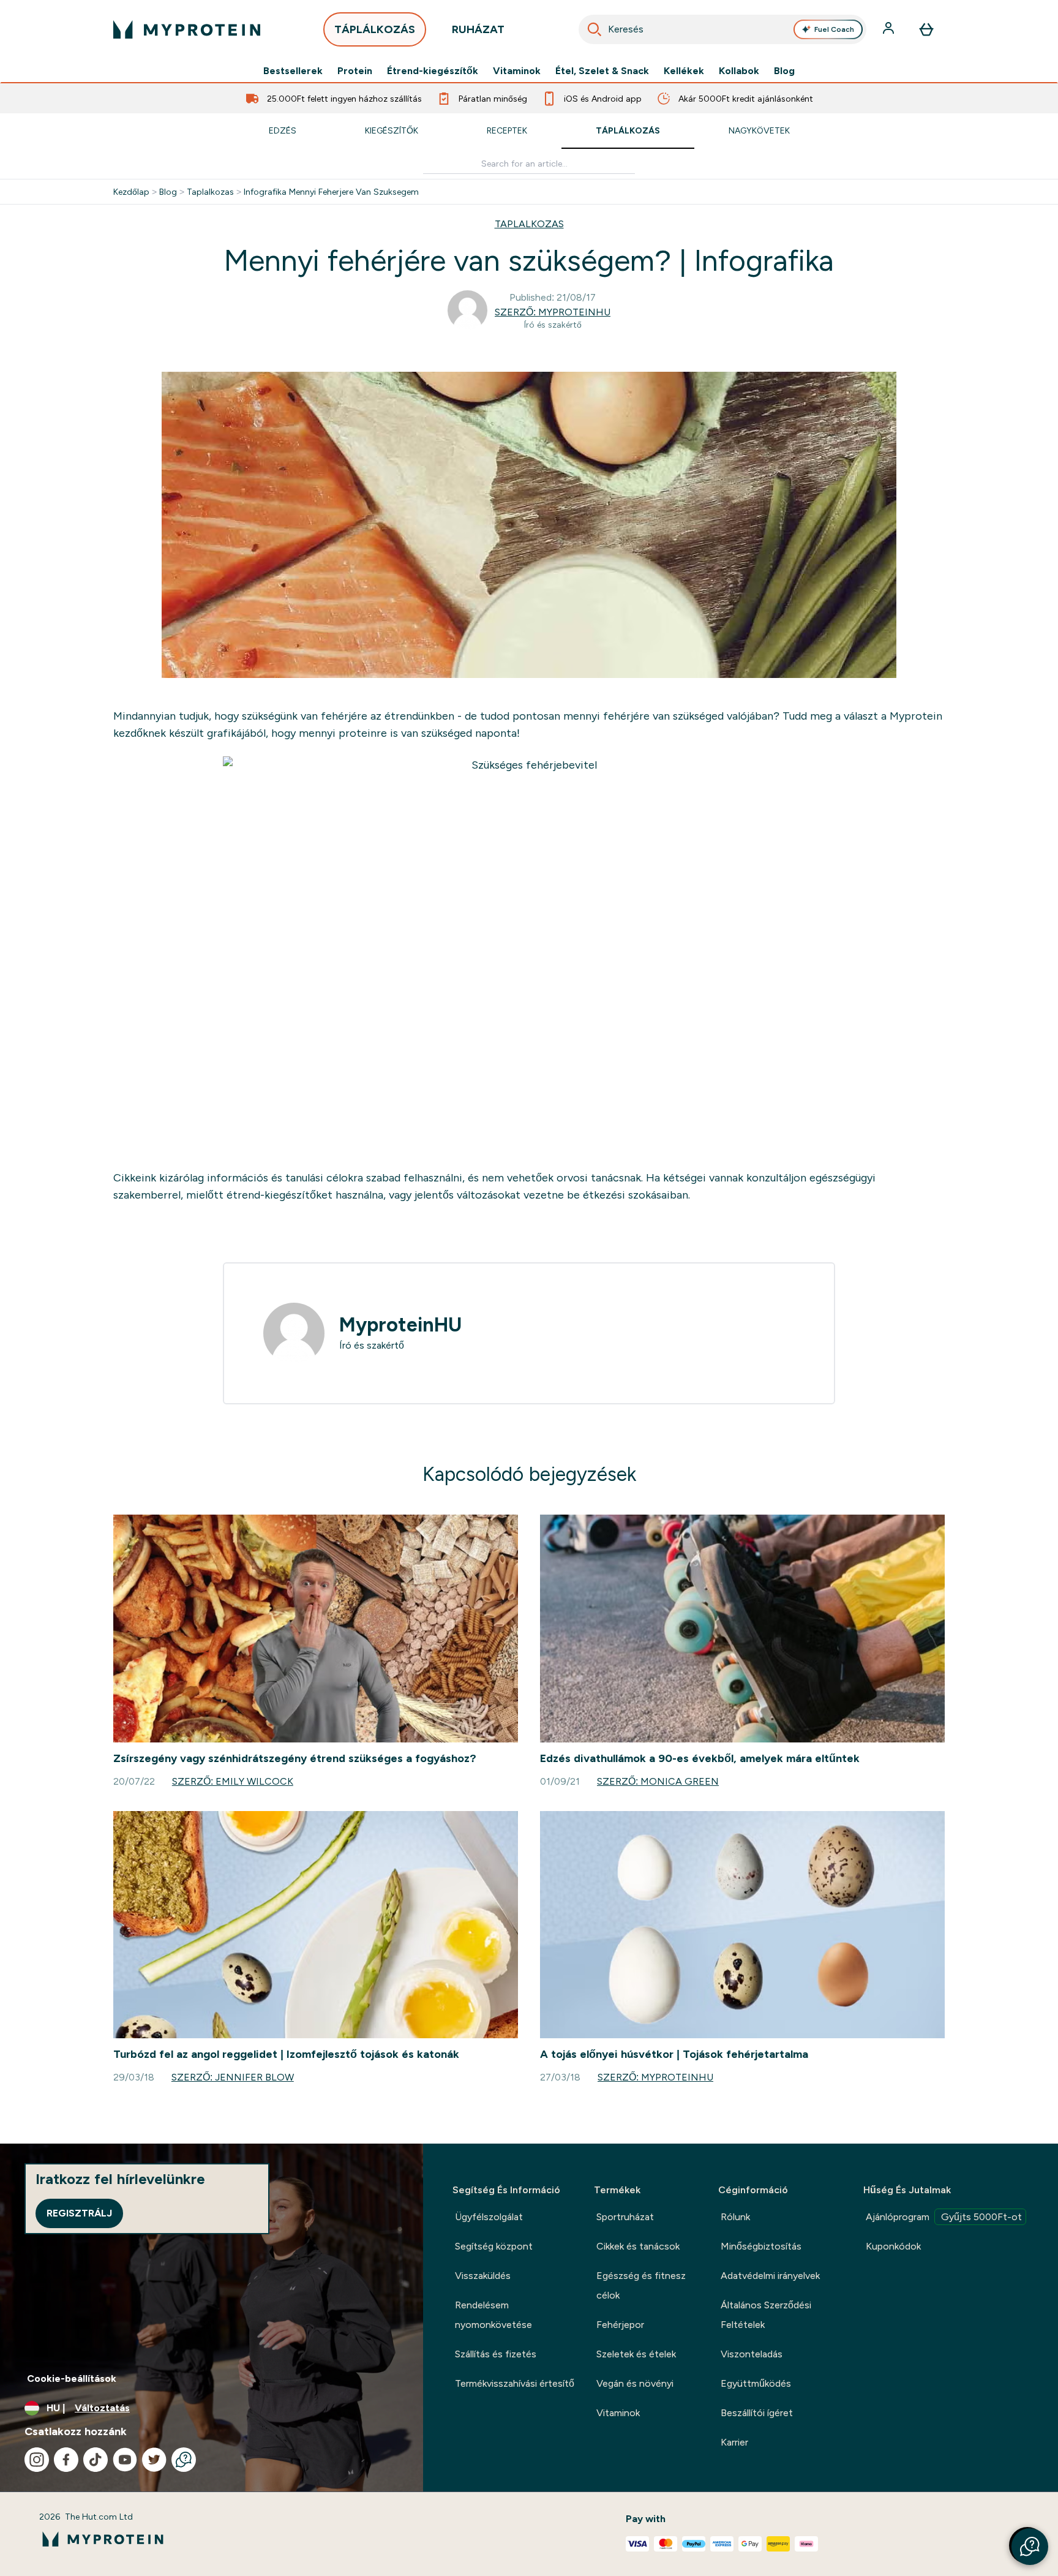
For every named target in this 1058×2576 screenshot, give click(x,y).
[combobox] (722, 29)
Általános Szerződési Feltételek (766, 2315)
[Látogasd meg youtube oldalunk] (125, 2460)
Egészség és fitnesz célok (641, 2285)
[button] (1030, 2547)
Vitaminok (517, 71)
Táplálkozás (628, 130)
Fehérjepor (620, 2325)
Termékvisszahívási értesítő (515, 2383)
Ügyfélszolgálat (489, 2217)
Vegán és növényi (635, 2383)
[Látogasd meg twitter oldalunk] (154, 2460)
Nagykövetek (759, 130)
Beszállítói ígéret (757, 2413)
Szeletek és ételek (636, 2354)
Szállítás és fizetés (496, 2354)
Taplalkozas (210, 192)
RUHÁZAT (478, 29)
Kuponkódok (893, 2246)
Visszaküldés (483, 2276)
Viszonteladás (752, 2354)
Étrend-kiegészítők (433, 71)
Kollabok (739, 71)
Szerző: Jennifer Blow (233, 2077)
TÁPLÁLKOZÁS (375, 29)
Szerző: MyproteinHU (553, 312)
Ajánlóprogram (944, 2217)
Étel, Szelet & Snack (602, 71)
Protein (355, 71)
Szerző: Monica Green (658, 1781)
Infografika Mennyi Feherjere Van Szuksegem (331, 192)
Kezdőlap (131, 192)
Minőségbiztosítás (761, 2246)
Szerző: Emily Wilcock (233, 1781)
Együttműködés (756, 2383)
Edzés (283, 130)
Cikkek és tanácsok (638, 2246)
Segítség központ (494, 2246)
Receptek (507, 130)
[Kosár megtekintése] (926, 29)
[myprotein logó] (187, 29)
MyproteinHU (400, 1325)
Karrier (734, 2442)
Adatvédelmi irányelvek (770, 2276)
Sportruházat (625, 2217)
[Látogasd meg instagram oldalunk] (37, 2460)
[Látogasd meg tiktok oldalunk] (96, 2460)
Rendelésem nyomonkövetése (493, 2315)
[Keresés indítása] (595, 29)
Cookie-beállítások (72, 2378)
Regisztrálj (79, 2213)
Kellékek (684, 71)
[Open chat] (184, 2460)
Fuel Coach (834, 29)
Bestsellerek (293, 71)
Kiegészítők (392, 130)
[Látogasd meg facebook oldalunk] (66, 2460)
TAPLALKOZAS (529, 224)
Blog (784, 71)
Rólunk (735, 2217)
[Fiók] (890, 29)
